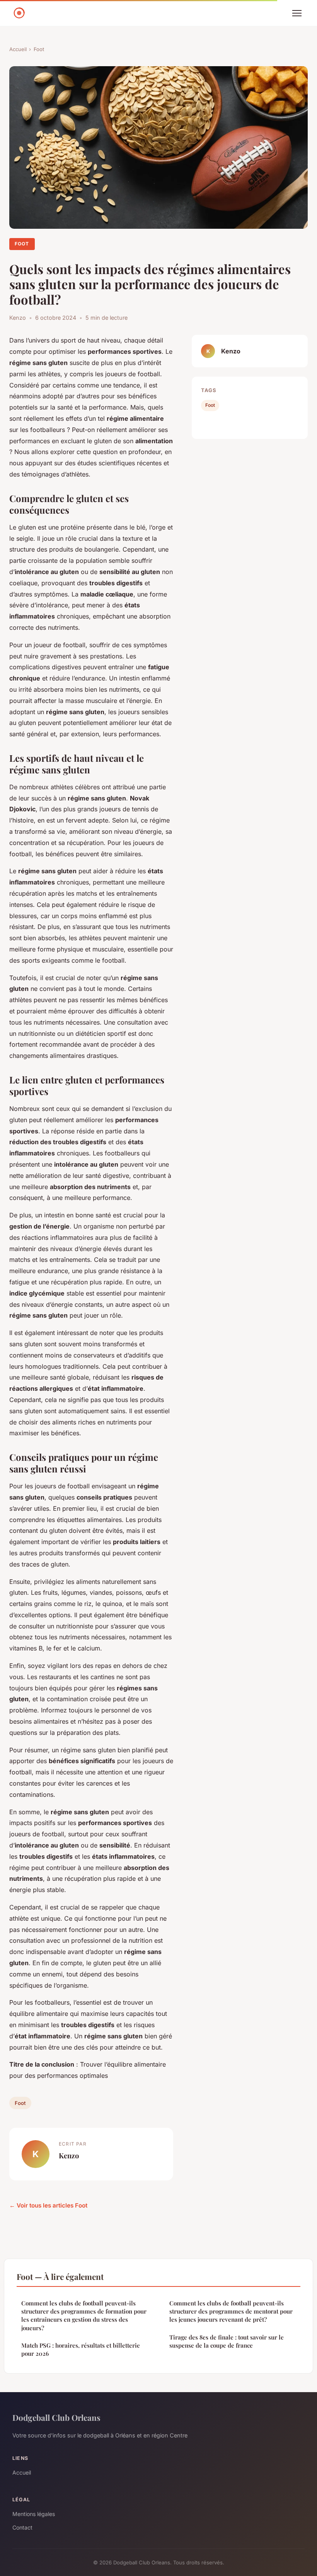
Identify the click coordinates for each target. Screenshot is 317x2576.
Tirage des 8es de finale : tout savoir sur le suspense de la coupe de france (227, 2341)
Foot (39, 49)
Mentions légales (34, 2514)
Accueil (18, 49)
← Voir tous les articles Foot (48, 2205)
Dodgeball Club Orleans (56, 2417)
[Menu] (297, 13)
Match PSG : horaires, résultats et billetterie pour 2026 (81, 2349)
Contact (22, 2527)
